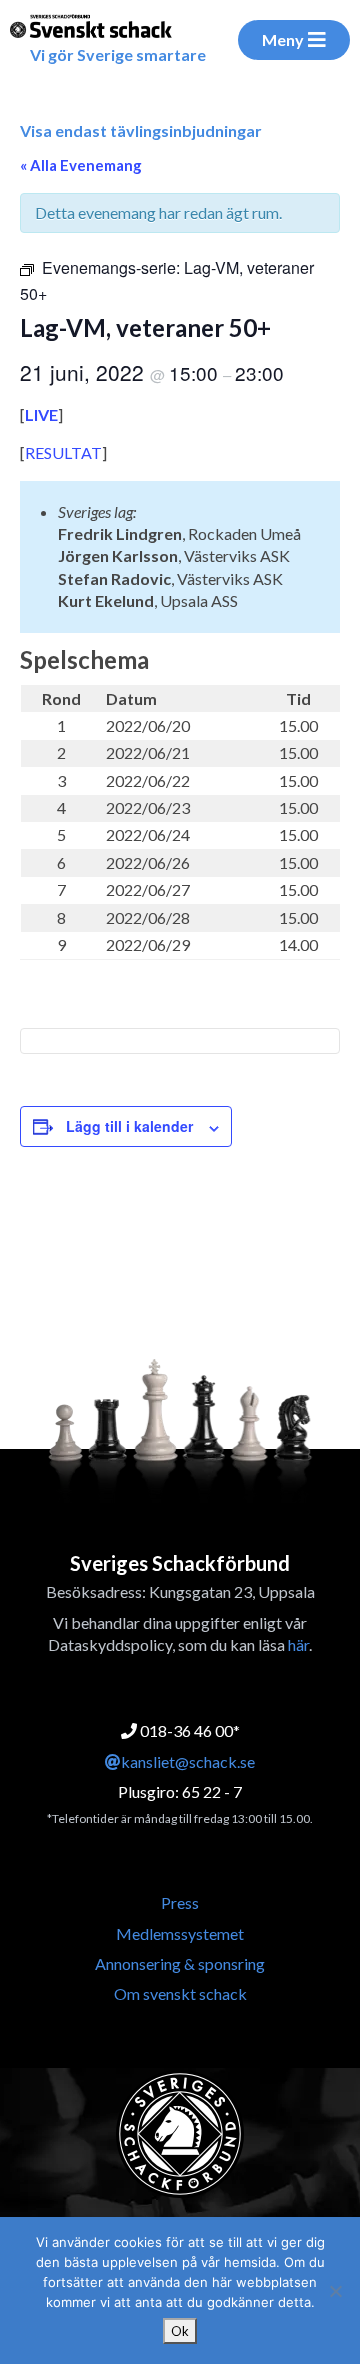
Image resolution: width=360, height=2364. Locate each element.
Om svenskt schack (180, 1993)
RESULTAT (63, 452)
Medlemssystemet (180, 1933)
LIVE (41, 414)
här (298, 1644)
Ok (180, 2331)
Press (180, 1902)
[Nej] (335, 2291)
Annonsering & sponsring (180, 1963)
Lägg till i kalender (129, 1126)
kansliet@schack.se (188, 1761)
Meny (283, 39)
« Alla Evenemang (81, 165)
